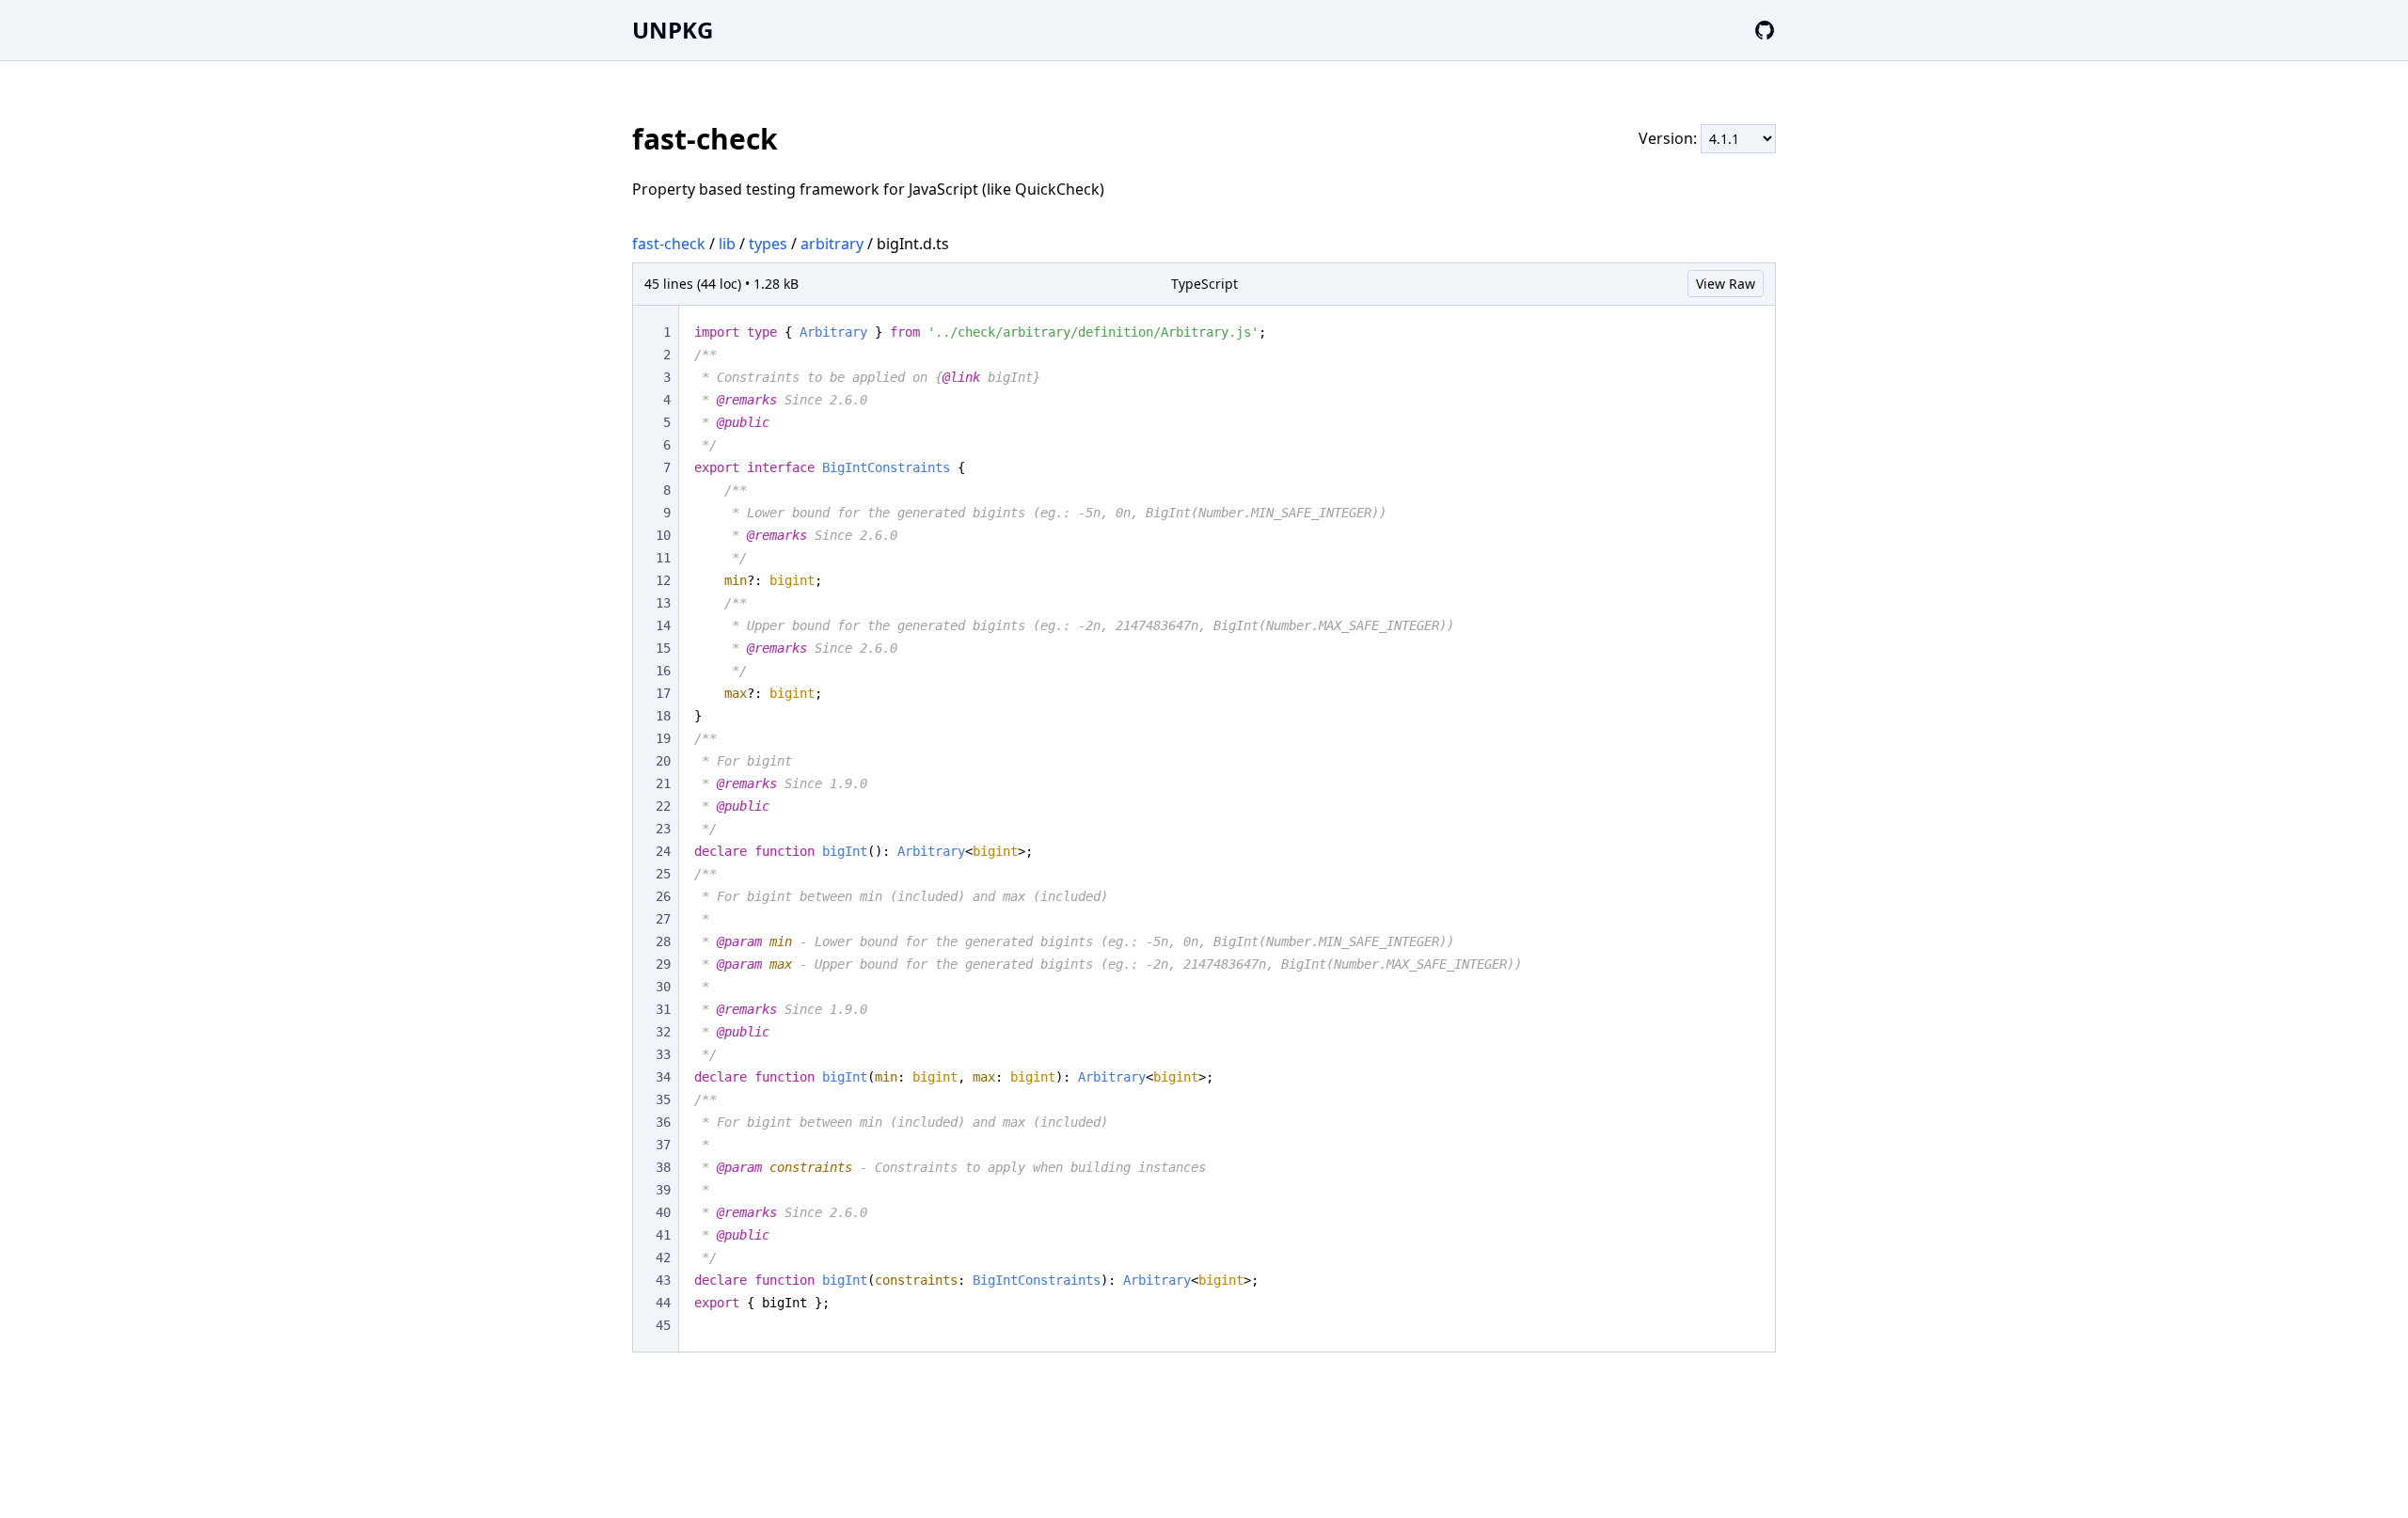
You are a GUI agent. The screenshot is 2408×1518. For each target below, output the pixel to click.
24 (663, 851)
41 (663, 1235)
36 (663, 1122)
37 (663, 1145)
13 (663, 603)
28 (663, 941)
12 (663, 580)
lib (727, 244)
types (768, 244)
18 (663, 716)
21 (663, 783)
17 (663, 693)
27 (663, 919)
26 (663, 896)
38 (663, 1167)
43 (663, 1280)
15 (663, 648)
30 (663, 987)
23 (663, 829)
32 (663, 1032)
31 (663, 1009)
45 (663, 1325)
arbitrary (832, 244)
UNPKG (673, 30)
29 (663, 964)
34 (663, 1077)
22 (663, 806)
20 (663, 761)
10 (663, 535)
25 (663, 874)
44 (663, 1303)
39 (663, 1190)
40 (663, 1212)
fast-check (669, 244)
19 (663, 738)
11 (663, 558)
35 (663, 1099)
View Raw (1726, 284)
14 (663, 625)
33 (663, 1054)
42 (663, 1257)
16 (663, 671)
